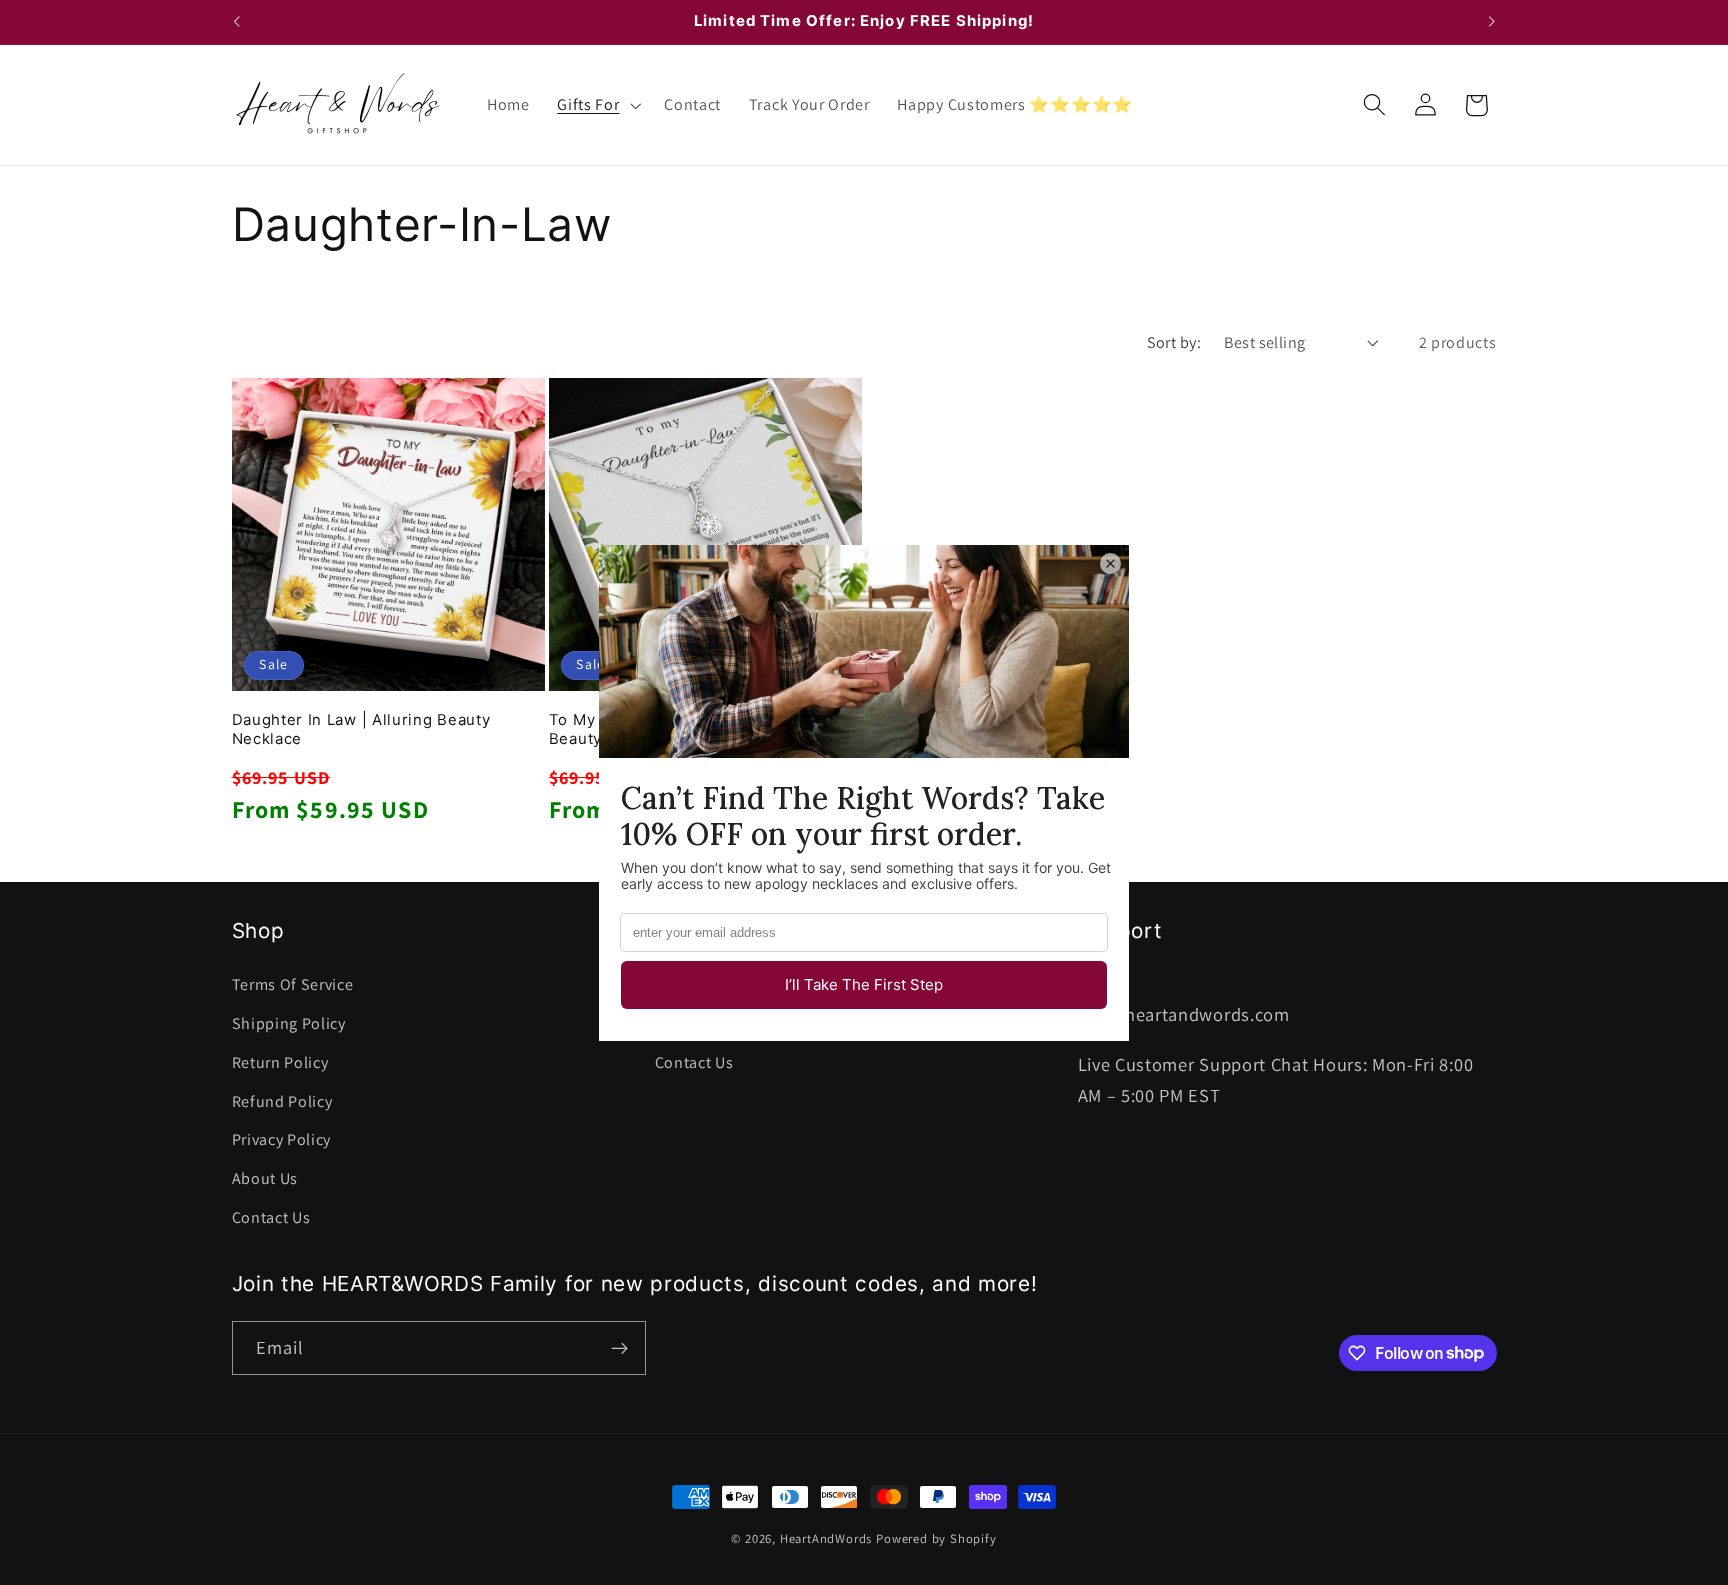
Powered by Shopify (936, 1538)
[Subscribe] (619, 1348)
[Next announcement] (1492, 22)
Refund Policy (282, 1101)
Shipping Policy (289, 1023)
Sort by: (1174, 342)
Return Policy (280, 1062)
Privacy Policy (282, 1139)
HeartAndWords (826, 1538)
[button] (596, 105)
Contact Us (271, 1217)
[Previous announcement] (236, 22)
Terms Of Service (293, 984)
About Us (265, 1178)
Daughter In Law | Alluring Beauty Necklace (361, 729)
